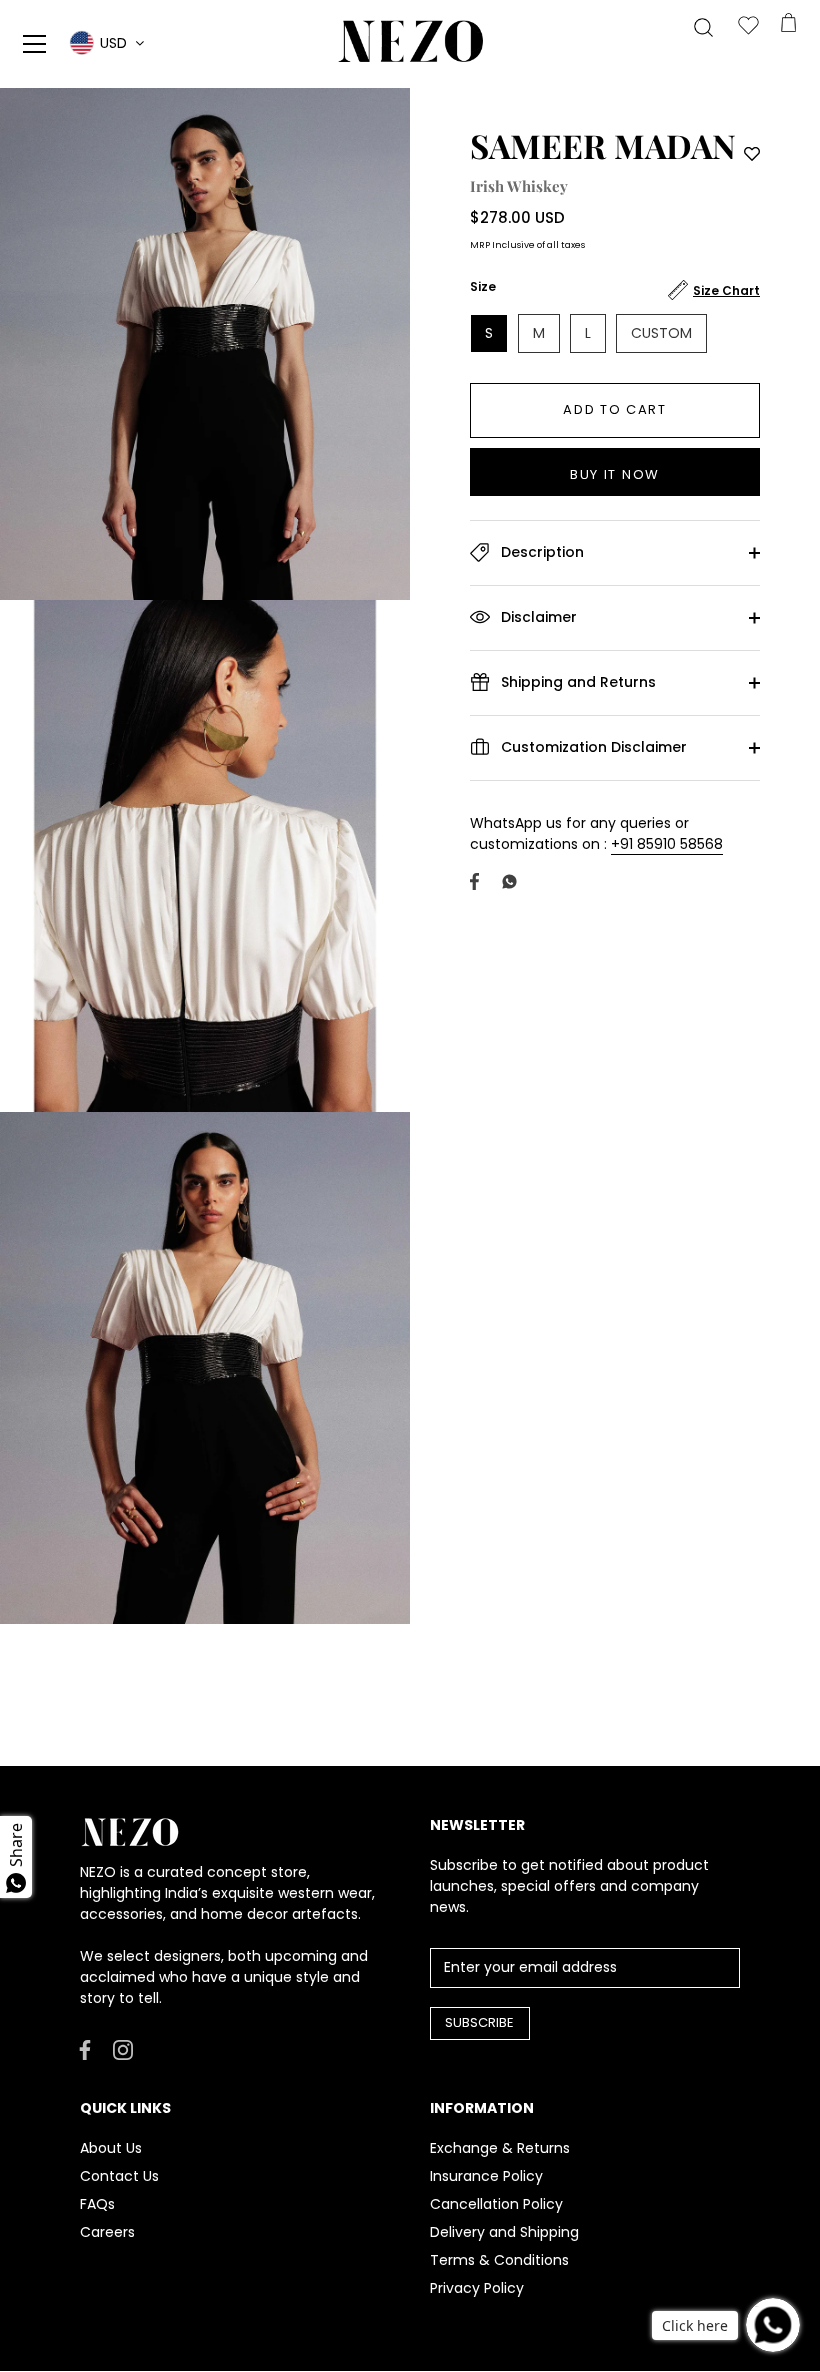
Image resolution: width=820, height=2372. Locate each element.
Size (483, 287)
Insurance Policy (486, 2176)
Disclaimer (537, 616)
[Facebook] (85, 2049)
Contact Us (119, 2176)
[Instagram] (123, 2049)
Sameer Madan (603, 145)
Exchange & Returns (500, 2148)
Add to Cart (615, 409)
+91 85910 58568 (667, 844)
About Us (111, 2148)
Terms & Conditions (499, 2260)
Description (540, 551)
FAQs (97, 2204)
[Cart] (788, 27)
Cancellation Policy (496, 2204)
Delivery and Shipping (504, 2232)
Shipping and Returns (576, 681)
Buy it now (615, 474)
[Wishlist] (748, 27)
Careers (107, 2232)
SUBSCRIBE (479, 2022)
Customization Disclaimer (592, 746)
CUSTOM (661, 333)
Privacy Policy (477, 2288)
